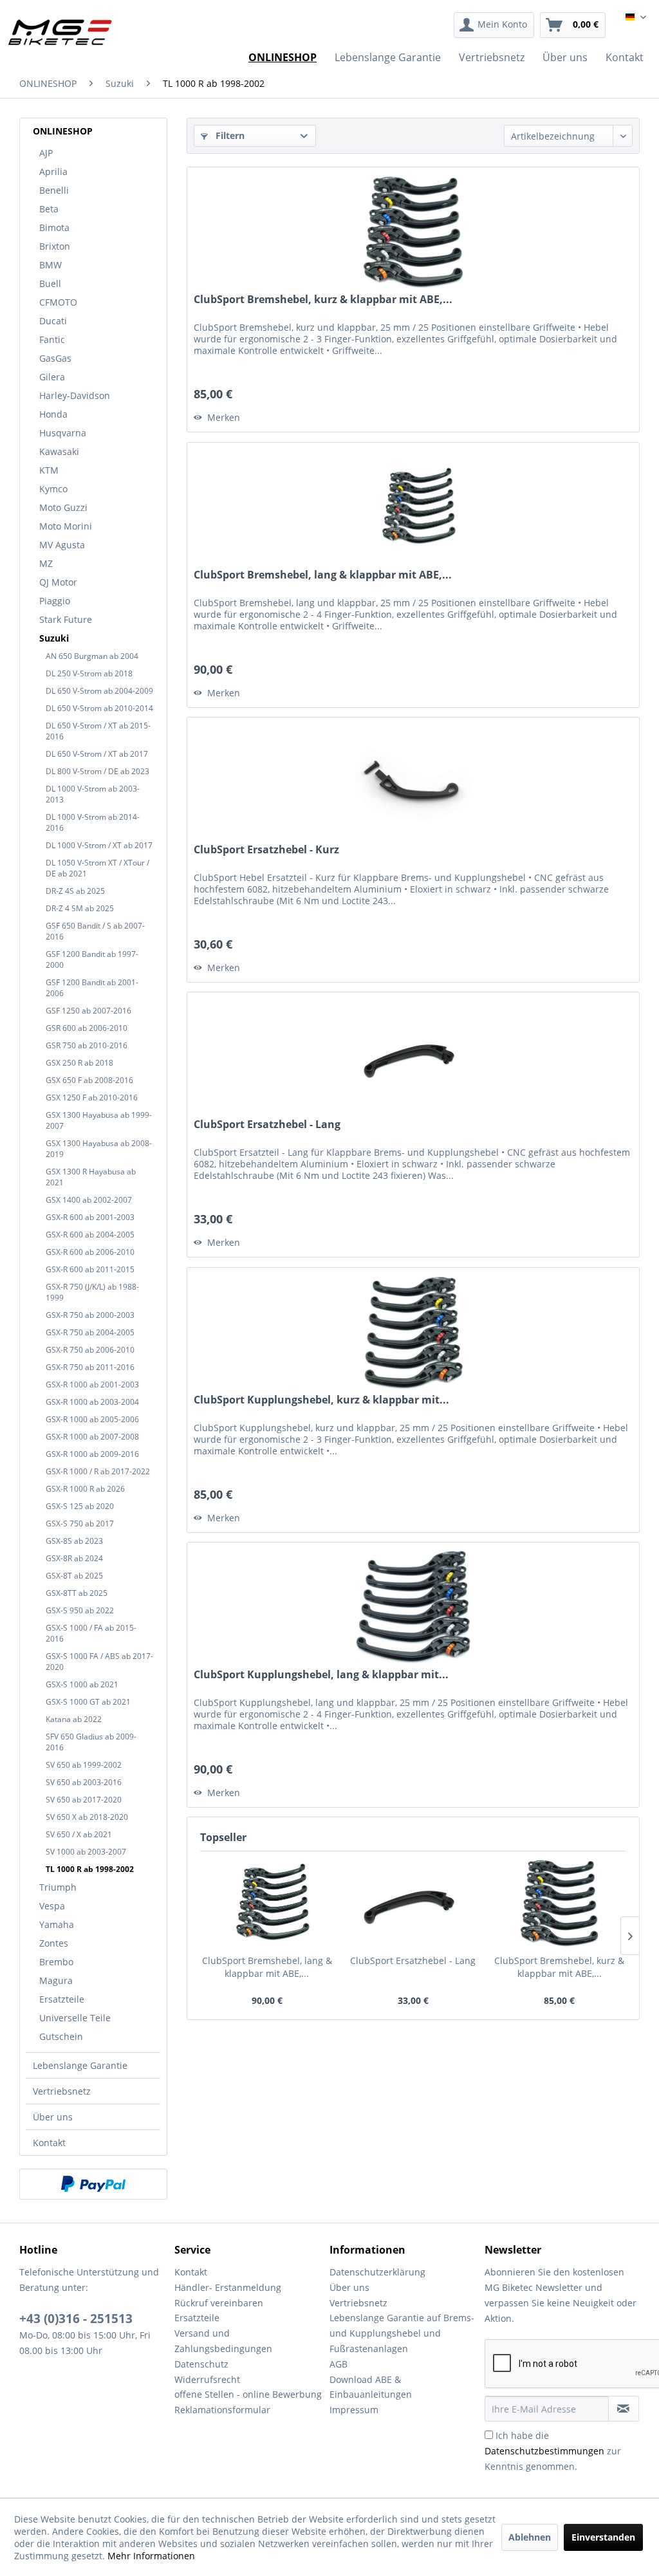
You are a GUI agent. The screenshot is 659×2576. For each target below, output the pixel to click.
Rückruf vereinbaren (219, 2303)
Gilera (52, 377)
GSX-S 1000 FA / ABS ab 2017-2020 (99, 1662)
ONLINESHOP (63, 131)
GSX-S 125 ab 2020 (80, 1506)
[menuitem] (494, 25)
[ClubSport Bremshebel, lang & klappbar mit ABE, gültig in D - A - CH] (413, 507)
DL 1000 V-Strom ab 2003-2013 (93, 794)
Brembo (56, 1962)
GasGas (55, 358)
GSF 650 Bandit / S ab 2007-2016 (95, 931)
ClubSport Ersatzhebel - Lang (267, 1125)
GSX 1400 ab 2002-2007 (89, 1200)
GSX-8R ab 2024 (74, 1558)
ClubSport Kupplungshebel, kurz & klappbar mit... (321, 1400)
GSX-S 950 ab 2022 (80, 1610)
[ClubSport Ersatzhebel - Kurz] (413, 782)
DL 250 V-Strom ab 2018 (89, 673)
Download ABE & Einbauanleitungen (371, 2387)
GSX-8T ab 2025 (74, 1576)
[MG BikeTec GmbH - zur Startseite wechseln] (60, 32)
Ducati (53, 321)
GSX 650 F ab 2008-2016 (89, 1080)
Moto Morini (66, 526)
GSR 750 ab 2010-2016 (87, 1045)
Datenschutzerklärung (377, 2272)
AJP (46, 153)
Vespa (52, 1906)
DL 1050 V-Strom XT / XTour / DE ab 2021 (97, 868)
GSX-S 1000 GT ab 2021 (88, 1702)
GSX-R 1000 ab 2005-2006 (92, 1419)
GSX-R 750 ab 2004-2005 (90, 1332)
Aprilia (53, 171)
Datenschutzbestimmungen (544, 2451)
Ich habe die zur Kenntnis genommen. (553, 2451)
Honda (53, 414)
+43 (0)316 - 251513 (76, 2319)
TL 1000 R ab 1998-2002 (90, 1869)
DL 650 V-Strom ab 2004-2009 (99, 691)
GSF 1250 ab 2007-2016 (88, 1011)
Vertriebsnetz (62, 2091)
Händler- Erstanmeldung (228, 2287)
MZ (46, 563)
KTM (49, 470)
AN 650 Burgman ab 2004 (92, 656)
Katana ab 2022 (74, 1719)
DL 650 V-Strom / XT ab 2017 (97, 754)
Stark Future (66, 619)
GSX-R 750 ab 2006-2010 (90, 1350)
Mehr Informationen (151, 2556)
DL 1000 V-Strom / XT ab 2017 (99, 845)
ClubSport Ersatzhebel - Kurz (266, 850)
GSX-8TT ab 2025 (77, 1593)
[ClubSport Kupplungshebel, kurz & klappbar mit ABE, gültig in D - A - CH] (413, 1332)
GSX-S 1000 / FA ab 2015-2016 (91, 1633)
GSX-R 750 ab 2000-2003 (90, 1315)
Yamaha (57, 1924)
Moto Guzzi (63, 507)
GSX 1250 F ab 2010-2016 (92, 1098)
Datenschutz (201, 2364)
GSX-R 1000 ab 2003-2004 (92, 1402)
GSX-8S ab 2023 (74, 1541)
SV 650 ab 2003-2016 (84, 1782)
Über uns (53, 2117)
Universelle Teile (75, 2018)
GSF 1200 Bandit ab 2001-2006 (92, 988)
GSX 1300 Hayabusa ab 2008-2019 (99, 1149)
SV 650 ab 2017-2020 (84, 1800)
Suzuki (54, 638)
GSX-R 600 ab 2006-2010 (90, 1252)
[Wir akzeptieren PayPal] (93, 2184)
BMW (51, 265)
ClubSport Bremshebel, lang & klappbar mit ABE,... (323, 575)
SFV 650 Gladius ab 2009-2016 (91, 1742)
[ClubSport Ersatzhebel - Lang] (413, 1057)
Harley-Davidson (75, 395)
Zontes (54, 1943)
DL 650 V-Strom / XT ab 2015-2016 (98, 731)
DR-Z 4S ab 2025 (75, 891)
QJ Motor (58, 582)
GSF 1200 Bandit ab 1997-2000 (92, 959)
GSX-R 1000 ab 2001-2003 (92, 1385)
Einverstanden (603, 2537)
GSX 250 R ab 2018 (79, 1063)
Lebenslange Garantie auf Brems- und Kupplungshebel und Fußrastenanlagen (402, 2333)
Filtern (229, 135)
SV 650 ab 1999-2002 (84, 1765)
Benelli (54, 190)
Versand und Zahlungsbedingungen (223, 2341)
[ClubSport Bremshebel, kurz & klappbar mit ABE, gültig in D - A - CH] (413, 232)
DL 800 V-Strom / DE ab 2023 (97, 771)
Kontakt (49, 2143)
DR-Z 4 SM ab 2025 (80, 908)
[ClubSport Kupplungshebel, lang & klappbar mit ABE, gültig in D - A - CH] (413, 1607)
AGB (339, 2364)
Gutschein (61, 2036)
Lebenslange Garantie (80, 2065)
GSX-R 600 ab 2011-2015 (90, 1269)
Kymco (53, 489)
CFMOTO (58, 302)
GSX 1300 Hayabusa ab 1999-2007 (99, 1120)
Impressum (354, 2410)
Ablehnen (530, 2537)
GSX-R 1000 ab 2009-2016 (92, 1454)
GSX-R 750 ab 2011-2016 (90, 1367)
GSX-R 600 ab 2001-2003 (90, 1217)
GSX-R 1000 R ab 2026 (85, 1489)
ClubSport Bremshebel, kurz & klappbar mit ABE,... (323, 300)
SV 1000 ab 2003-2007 (86, 1852)
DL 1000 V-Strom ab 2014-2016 (93, 822)
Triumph (58, 1887)
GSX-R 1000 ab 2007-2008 (92, 1437)
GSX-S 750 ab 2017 (80, 1524)
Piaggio (55, 601)
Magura (56, 1980)
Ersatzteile (62, 1999)
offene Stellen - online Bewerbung (248, 2394)
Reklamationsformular (222, 2410)
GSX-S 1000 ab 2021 (82, 1684)
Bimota (54, 227)
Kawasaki (59, 451)
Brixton (55, 246)
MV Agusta (62, 545)
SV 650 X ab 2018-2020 (87, 1817)
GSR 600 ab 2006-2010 (87, 1028)
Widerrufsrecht (207, 2379)
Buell (50, 283)
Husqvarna (63, 433)
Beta (49, 209)
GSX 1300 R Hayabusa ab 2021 (91, 1177)
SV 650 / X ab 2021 (79, 1834)
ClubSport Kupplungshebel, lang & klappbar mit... (321, 1675)
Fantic (52, 339)
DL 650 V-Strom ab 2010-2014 (99, 708)
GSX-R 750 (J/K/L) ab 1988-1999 (92, 1292)
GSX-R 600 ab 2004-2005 (90, 1235)
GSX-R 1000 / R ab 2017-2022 (98, 1471)
